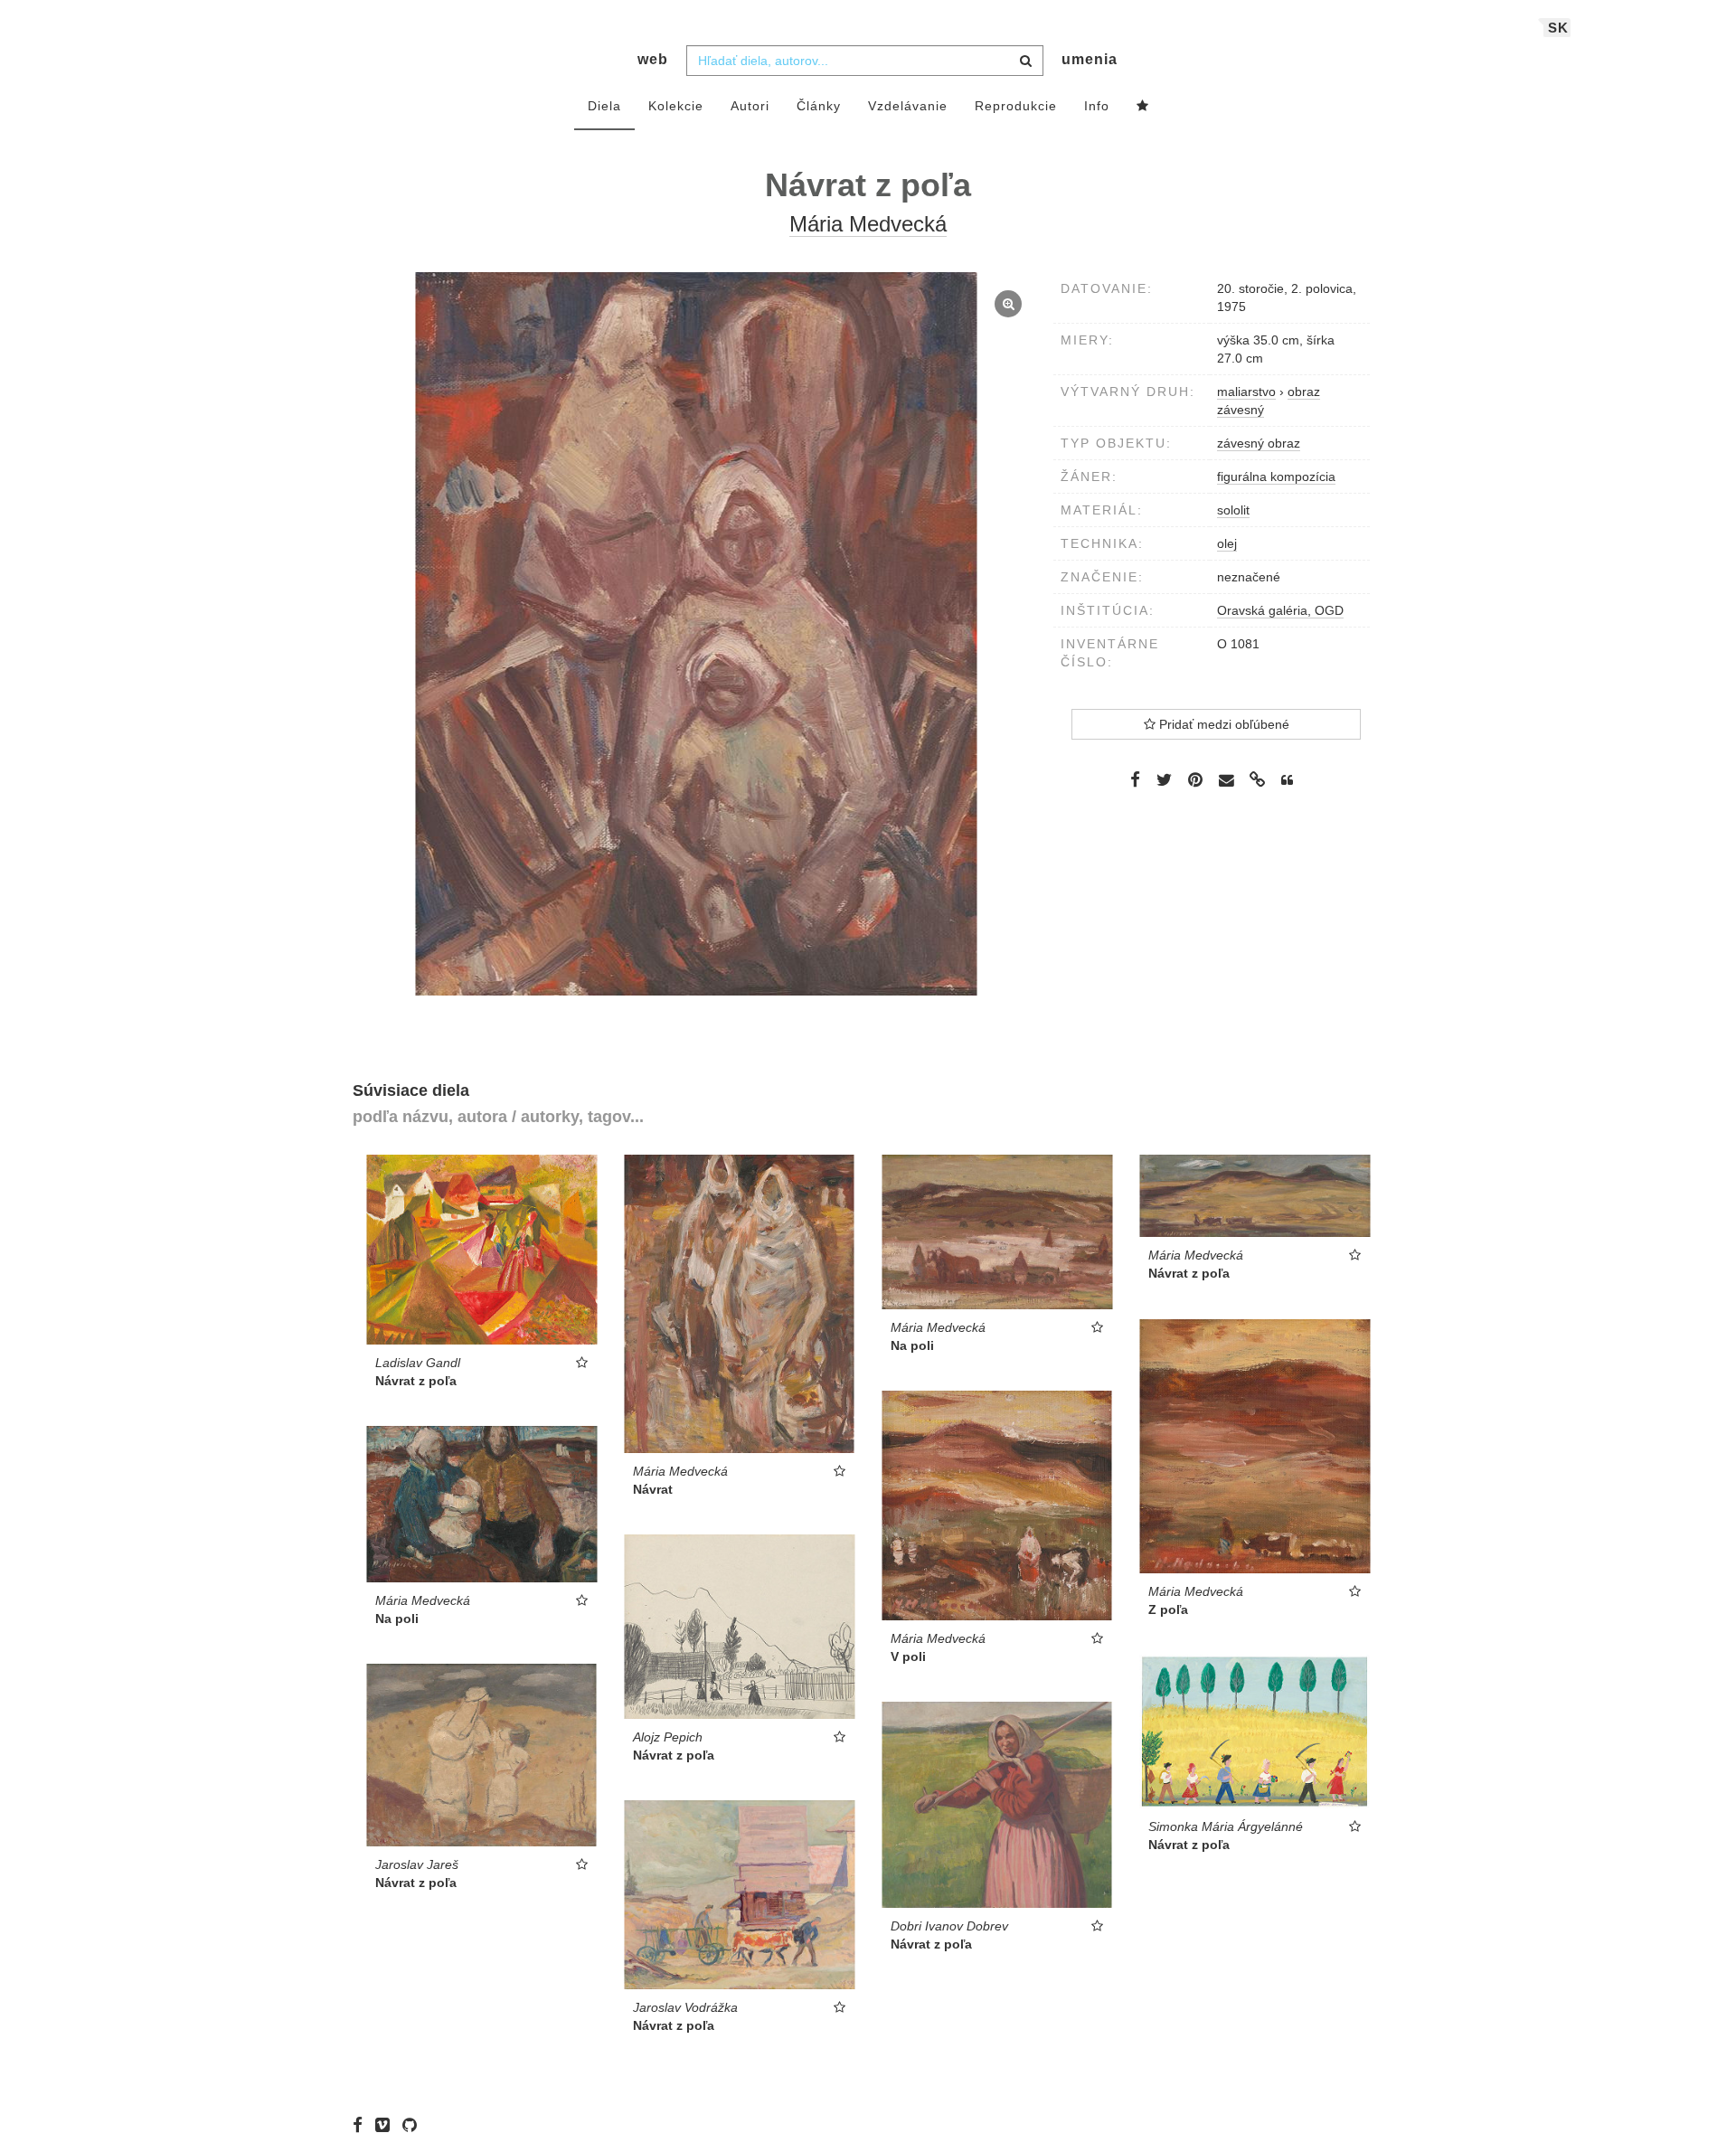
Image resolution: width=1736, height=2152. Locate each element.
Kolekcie (676, 106)
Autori (750, 106)
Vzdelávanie (908, 106)
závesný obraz (1259, 443)
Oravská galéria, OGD (1280, 610)
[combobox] (865, 61)
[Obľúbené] (1143, 107)
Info (1097, 106)
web (653, 59)
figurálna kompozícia (1276, 477)
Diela (604, 106)
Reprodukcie (1016, 106)
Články (819, 106)
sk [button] (1558, 28)
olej (1227, 543)
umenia (1090, 59)
